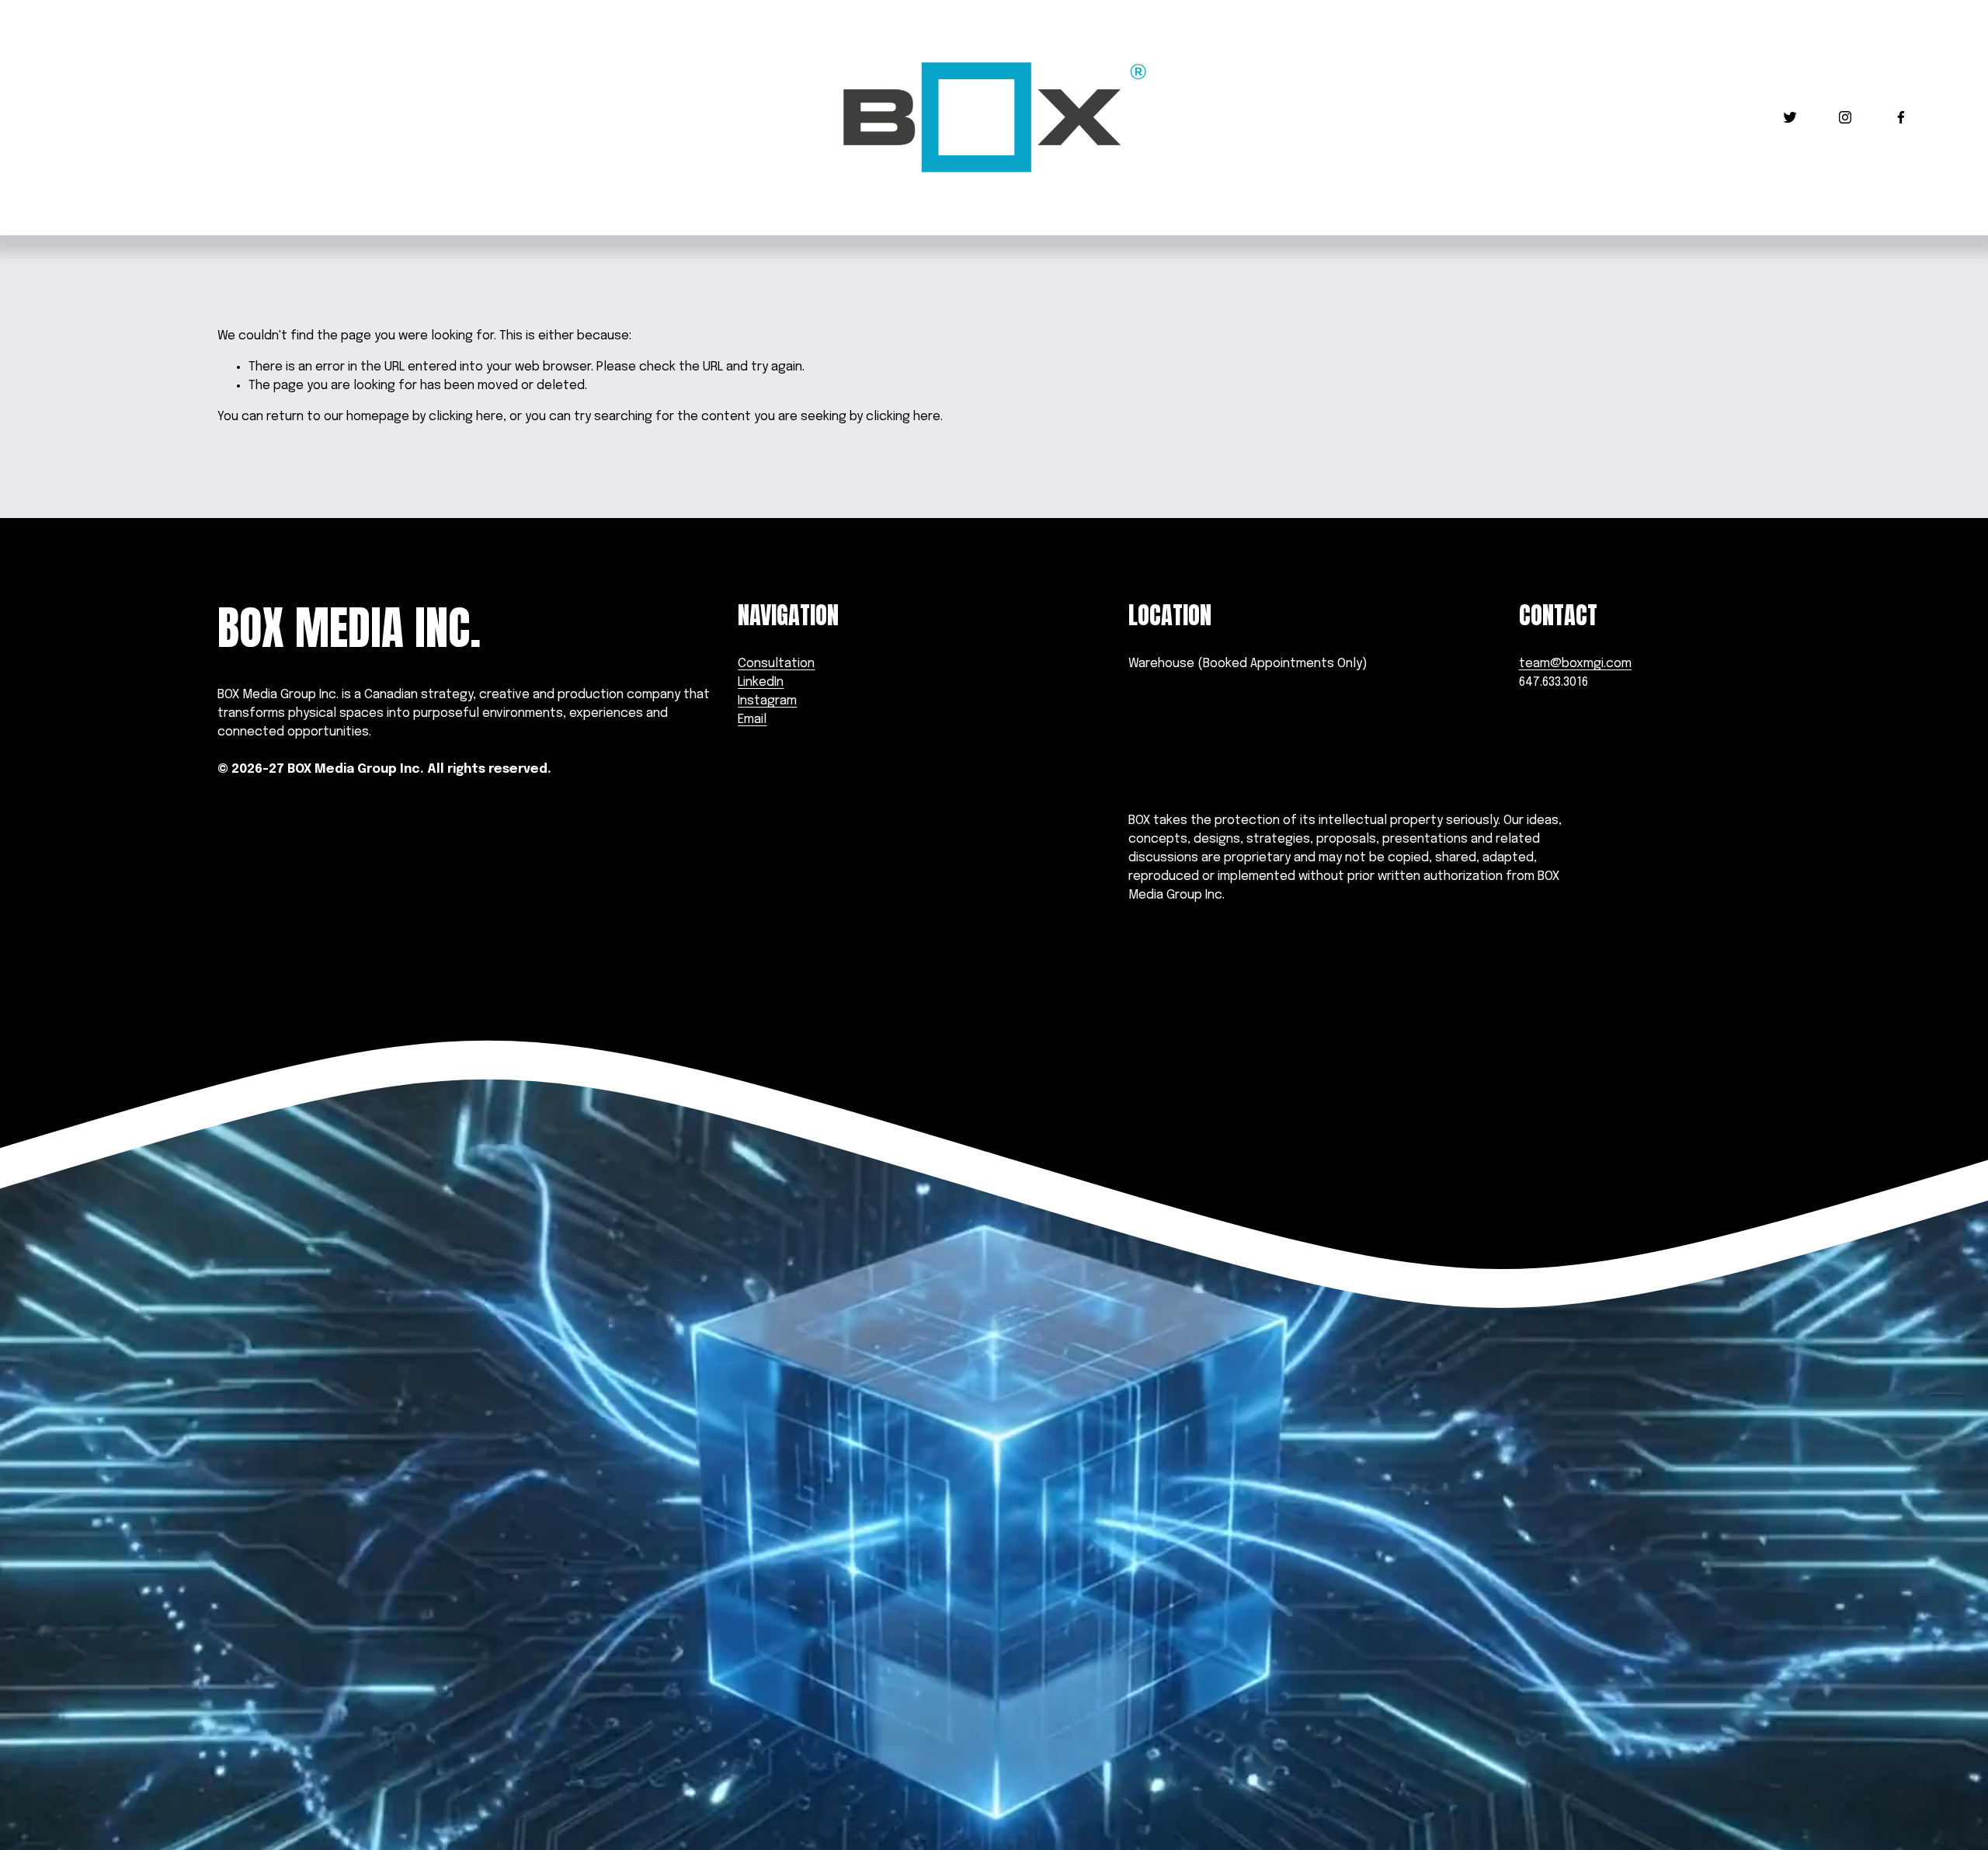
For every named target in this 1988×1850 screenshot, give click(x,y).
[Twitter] (1790, 117)
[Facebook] (1901, 117)
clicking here (466, 417)
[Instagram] (1845, 117)
